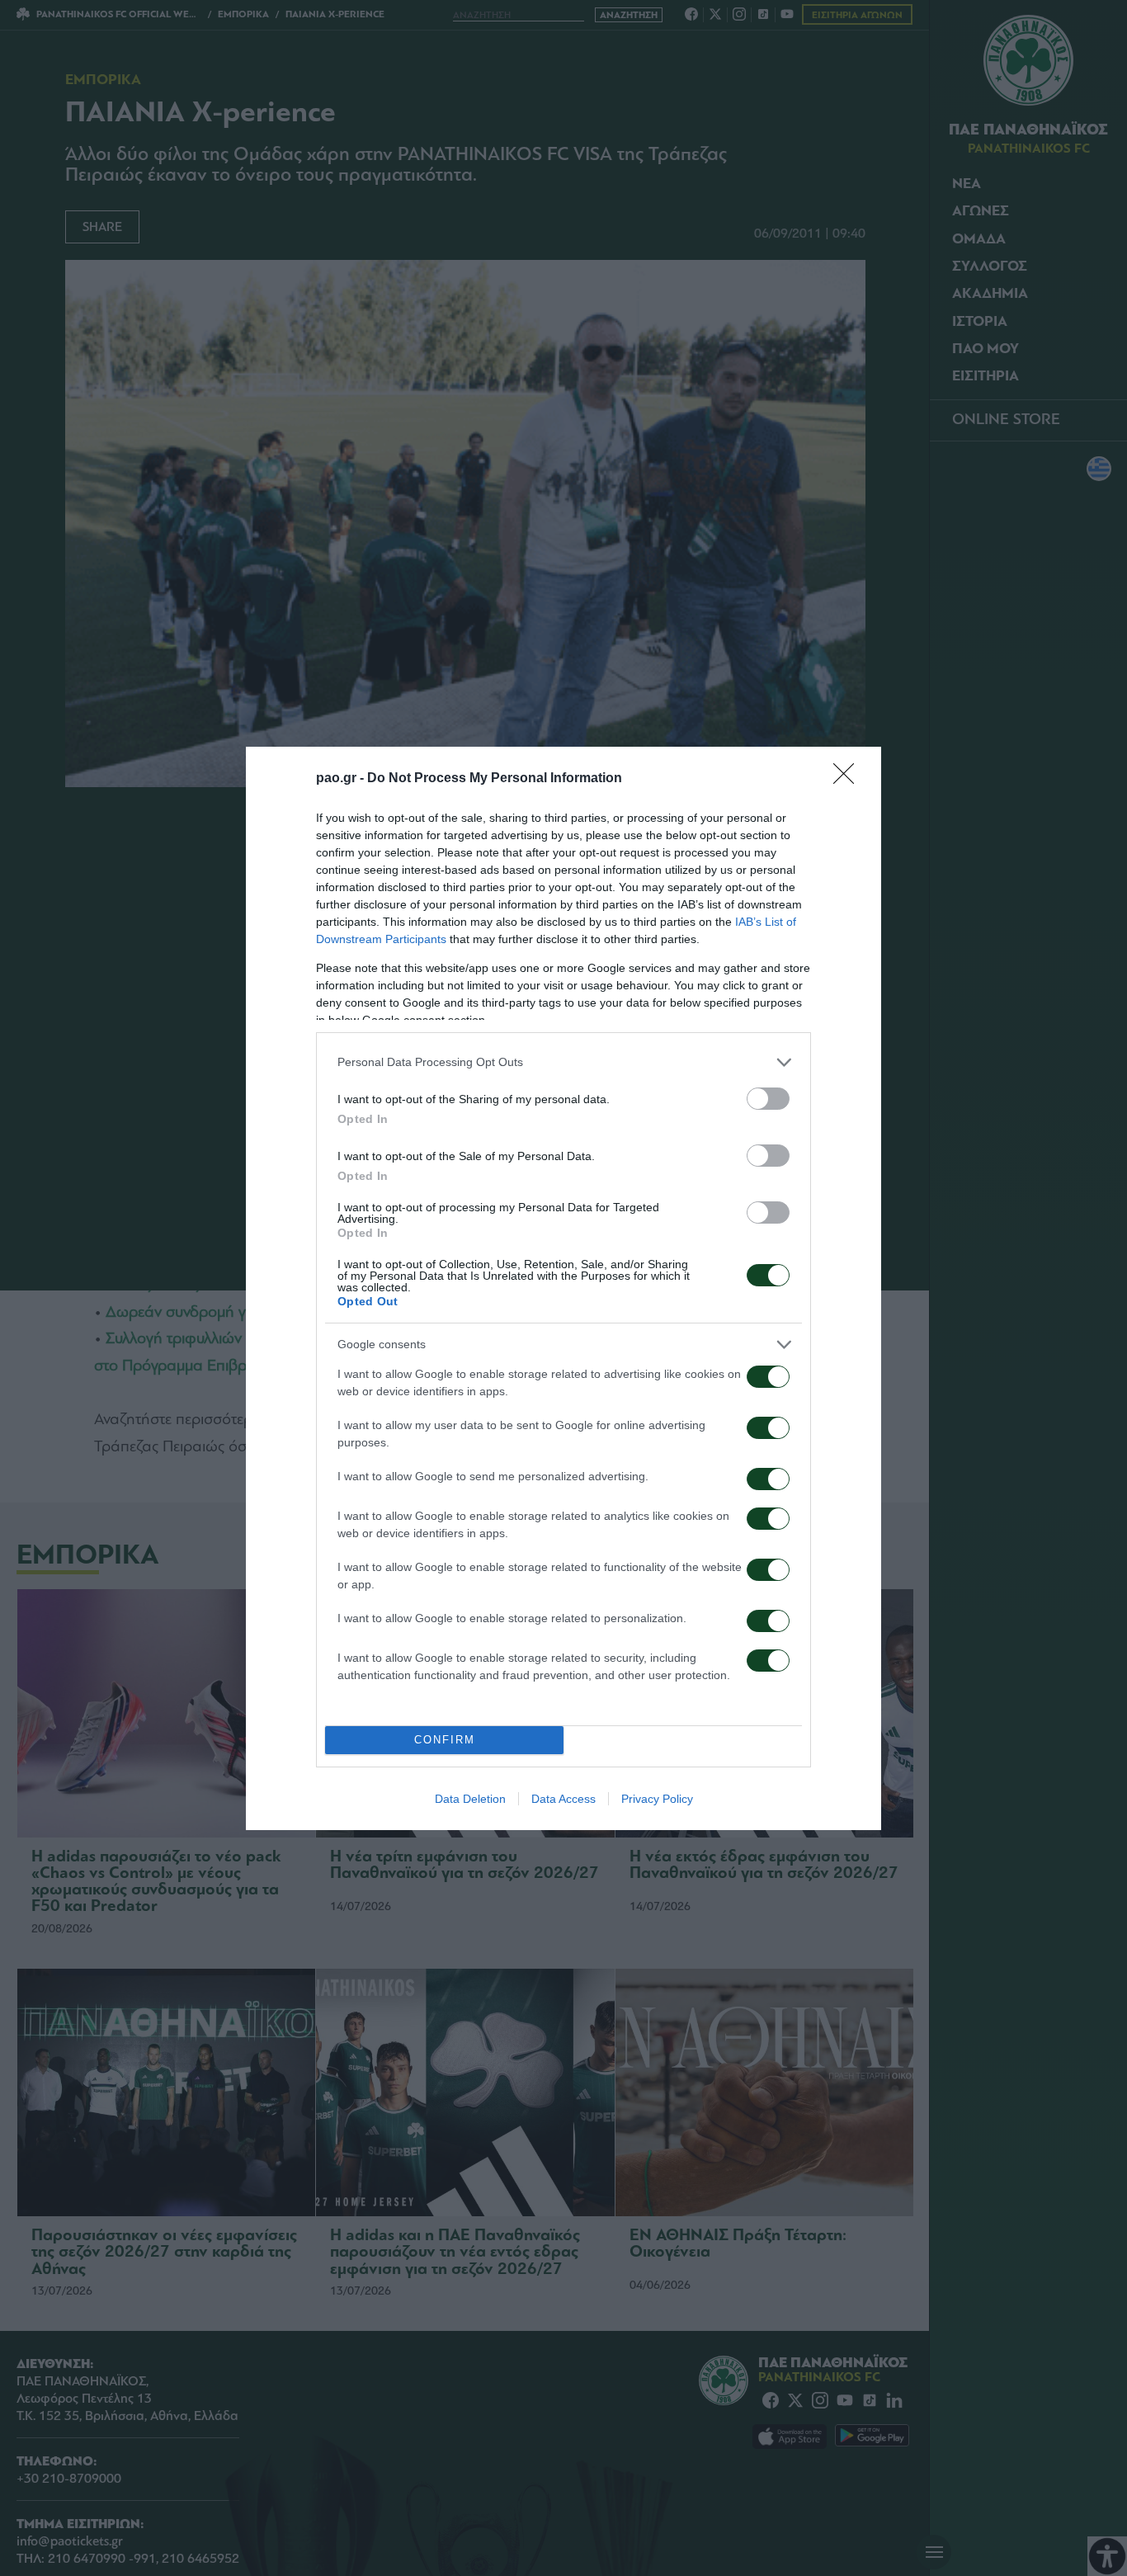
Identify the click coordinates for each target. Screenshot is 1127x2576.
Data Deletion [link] (470, 1799)
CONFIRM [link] (445, 1740)
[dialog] (563, 1288)
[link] (849, 779)
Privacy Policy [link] (657, 1799)
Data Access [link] (563, 1799)
